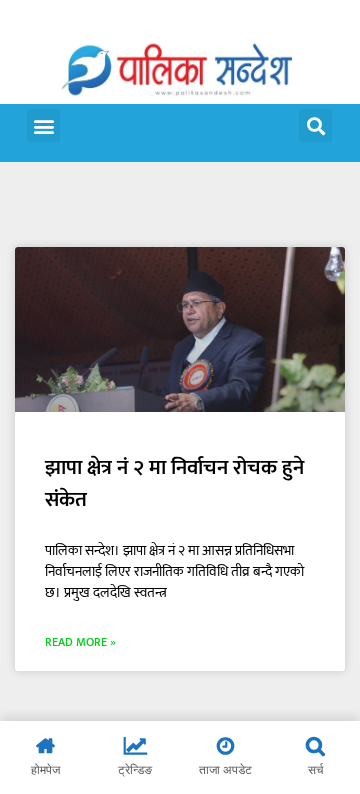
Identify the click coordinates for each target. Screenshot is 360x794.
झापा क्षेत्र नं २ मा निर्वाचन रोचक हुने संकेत (174, 483)
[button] (43, 125)
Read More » (80, 642)
